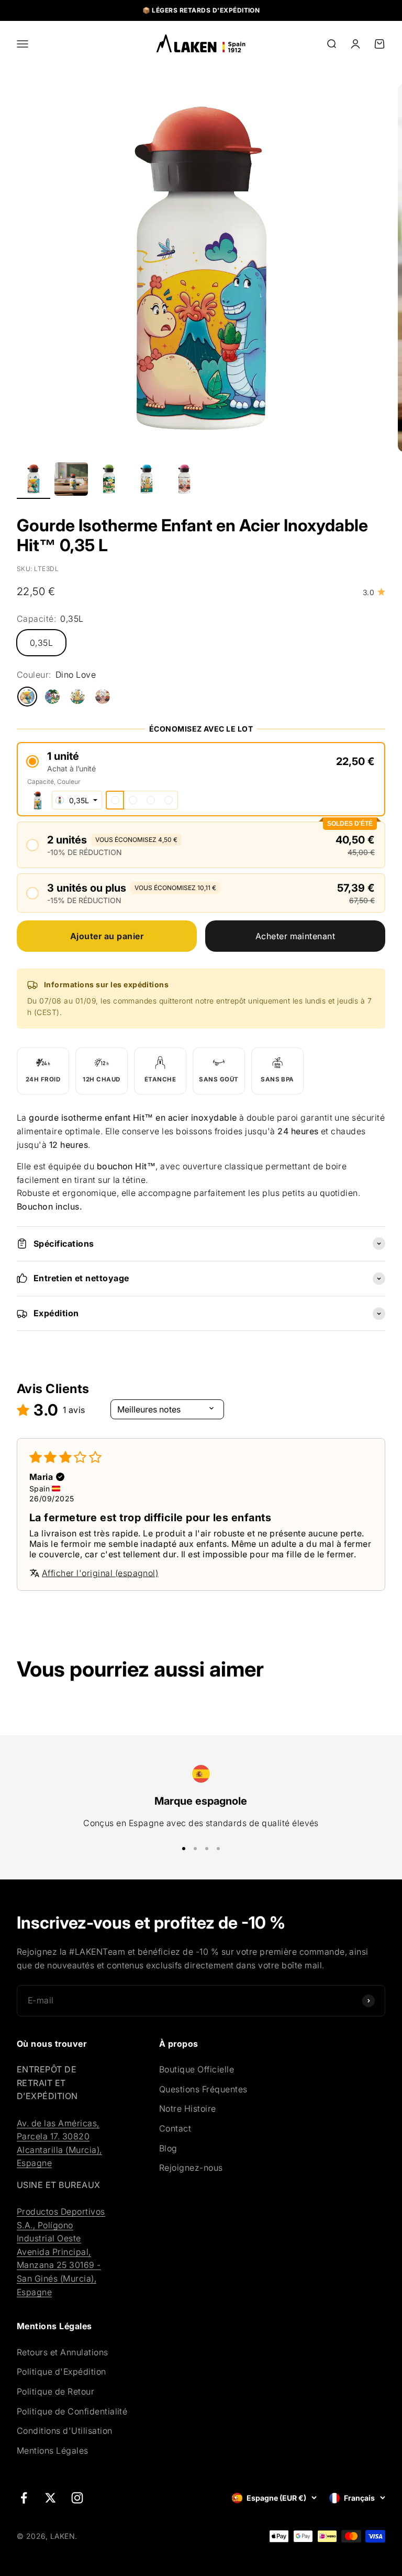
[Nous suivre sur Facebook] (24, 2498)
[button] (201, 762)
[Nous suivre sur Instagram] (77, 2498)
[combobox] (77, 800)
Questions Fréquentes (203, 2089)
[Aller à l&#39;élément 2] (71, 481)
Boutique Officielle (197, 2069)
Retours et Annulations (63, 2352)
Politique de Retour (55, 2391)
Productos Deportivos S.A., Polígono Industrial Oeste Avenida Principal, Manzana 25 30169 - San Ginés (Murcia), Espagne (61, 2252)
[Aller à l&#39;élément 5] (184, 481)
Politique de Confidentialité (72, 2411)
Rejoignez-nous (191, 2168)
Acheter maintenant (295, 936)
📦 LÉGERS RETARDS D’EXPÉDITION (201, 10)
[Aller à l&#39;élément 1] (33, 481)
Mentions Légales (53, 2450)
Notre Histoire (188, 2108)
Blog (168, 2148)
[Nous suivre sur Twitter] (51, 2498)
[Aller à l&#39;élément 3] (109, 481)
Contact (175, 2128)
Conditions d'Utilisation (65, 2431)
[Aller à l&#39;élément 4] (147, 481)
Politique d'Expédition (62, 2372)
